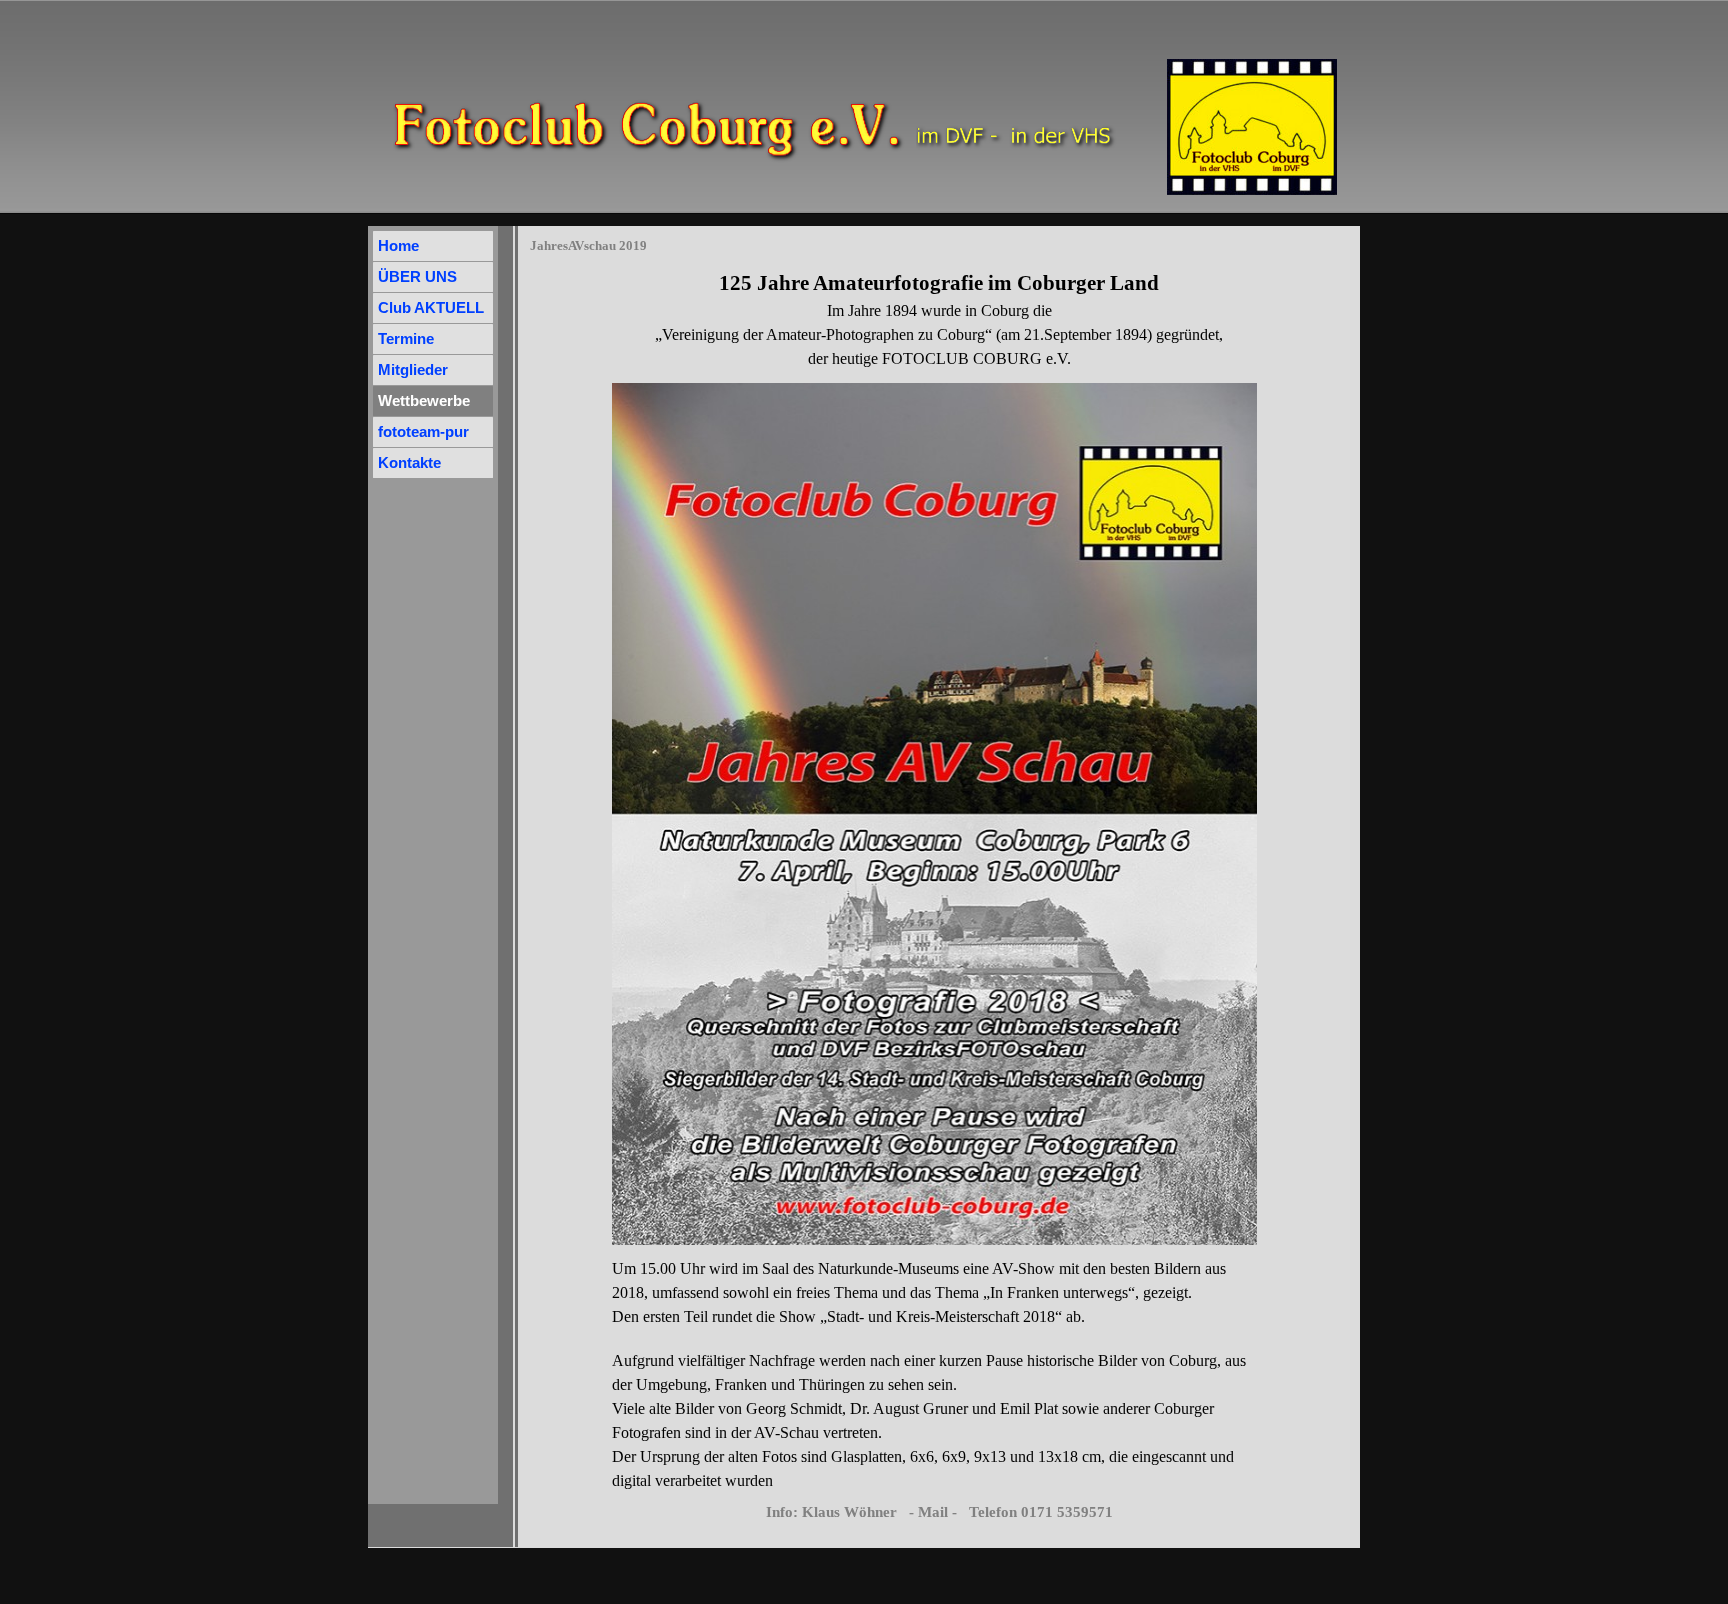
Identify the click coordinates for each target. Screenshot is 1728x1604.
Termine (406, 339)
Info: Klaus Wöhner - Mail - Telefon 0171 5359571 (939, 1512)
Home (398, 246)
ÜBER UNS (417, 277)
